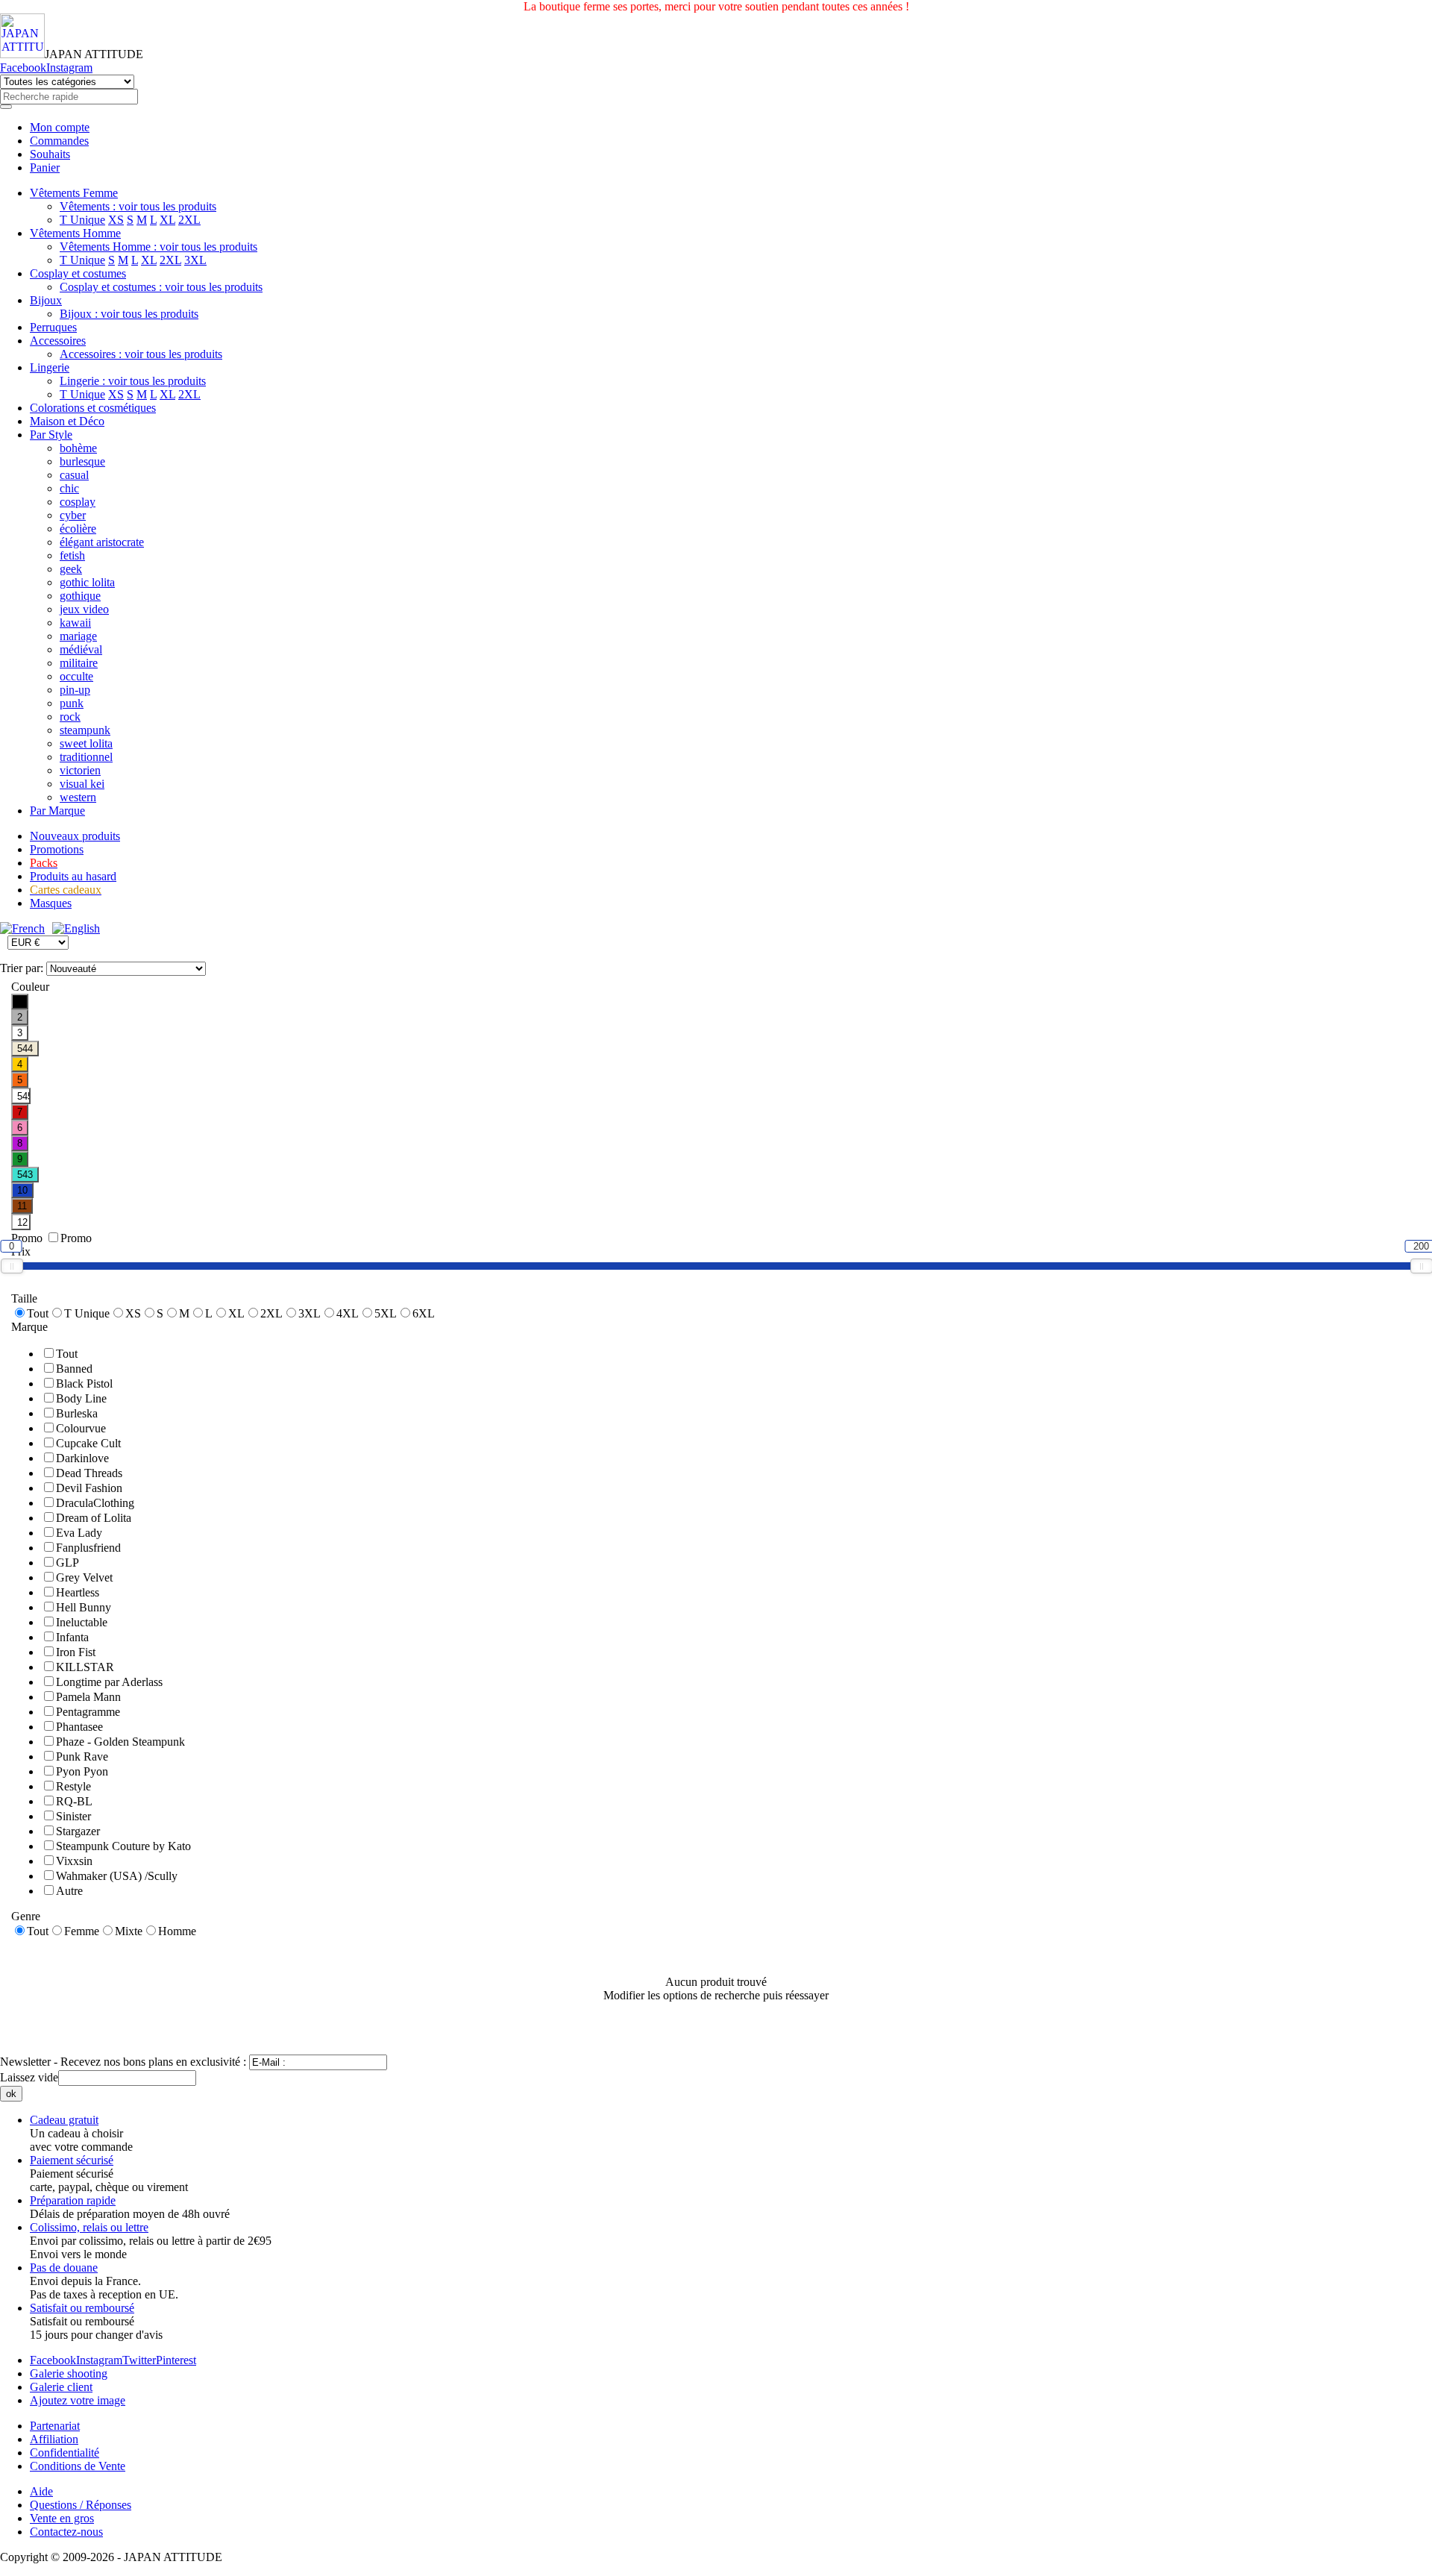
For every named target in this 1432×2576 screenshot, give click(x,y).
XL (167, 220)
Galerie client (61, 2387)
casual (74, 475)
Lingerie (50, 367)
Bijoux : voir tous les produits (129, 314)
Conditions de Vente (78, 2466)
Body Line (81, 1398)
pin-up (75, 690)
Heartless (78, 1592)
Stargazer (78, 1831)
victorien (80, 770)
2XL (189, 220)
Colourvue (81, 1428)
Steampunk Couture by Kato (123, 1846)
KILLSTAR (85, 1667)
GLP (67, 1563)
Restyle (73, 1786)
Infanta (72, 1637)
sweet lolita (86, 743)
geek (71, 569)
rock (70, 717)
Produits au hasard (73, 876)
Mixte (129, 1931)
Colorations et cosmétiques (93, 408)
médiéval (81, 649)
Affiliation (54, 2439)
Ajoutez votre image (78, 2400)
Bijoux (46, 300)
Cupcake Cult (88, 1443)
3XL (195, 260)
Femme (82, 1931)
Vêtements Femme (74, 193)
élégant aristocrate (102, 542)
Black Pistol (84, 1383)
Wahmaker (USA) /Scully (117, 1876)
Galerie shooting (69, 2373)
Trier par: (23, 968)
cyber (73, 515)
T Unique (82, 220)
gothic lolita (87, 582)
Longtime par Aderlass (109, 1682)
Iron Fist (76, 1652)
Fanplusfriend (88, 1548)
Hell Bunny (84, 1607)
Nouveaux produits (75, 836)
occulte (76, 676)
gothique (80, 596)
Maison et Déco (67, 421)
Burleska (77, 1413)
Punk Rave (82, 1756)
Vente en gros (62, 2518)
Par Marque (57, 811)
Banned (74, 1369)
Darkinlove (82, 1458)
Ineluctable (82, 1622)
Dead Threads (89, 1473)
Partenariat (55, 2426)
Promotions (57, 849)
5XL (386, 1313)
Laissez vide (29, 2077)
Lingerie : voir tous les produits (133, 381)
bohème (78, 448)
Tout (38, 1313)
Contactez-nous (66, 2532)
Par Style (51, 435)
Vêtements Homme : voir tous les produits (158, 247)
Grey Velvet (84, 1577)
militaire (79, 663)
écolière (78, 529)
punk (72, 703)
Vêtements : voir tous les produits (138, 206)
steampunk (85, 730)
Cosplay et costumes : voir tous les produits (161, 287)
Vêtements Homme (75, 233)
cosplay (78, 502)
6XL (424, 1313)
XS (116, 220)
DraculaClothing (95, 1503)
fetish (72, 555)
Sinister (73, 1816)
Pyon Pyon (82, 1771)
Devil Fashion (89, 1488)
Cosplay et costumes (78, 273)
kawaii (75, 623)
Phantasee (79, 1727)
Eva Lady (79, 1533)
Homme (177, 1931)
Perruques (53, 327)
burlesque (82, 461)
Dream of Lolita (94, 1518)
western (78, 797)
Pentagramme (88, 1712)
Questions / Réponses (81, 2505)
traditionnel (86, 757)
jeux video (84, 609)
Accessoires (58, 341)
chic (69, 488)
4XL (348, 1313)
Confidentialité (65, 2453)
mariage (78, 636)
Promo (76, 1238)
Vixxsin (74, 1861)
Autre (69, 1891)
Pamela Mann (88, 1697)
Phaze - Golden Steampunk (120, 1742)
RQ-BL (74, 1801)
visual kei (82, 784)
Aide (41, 2491)
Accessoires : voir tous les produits (141, 354)
